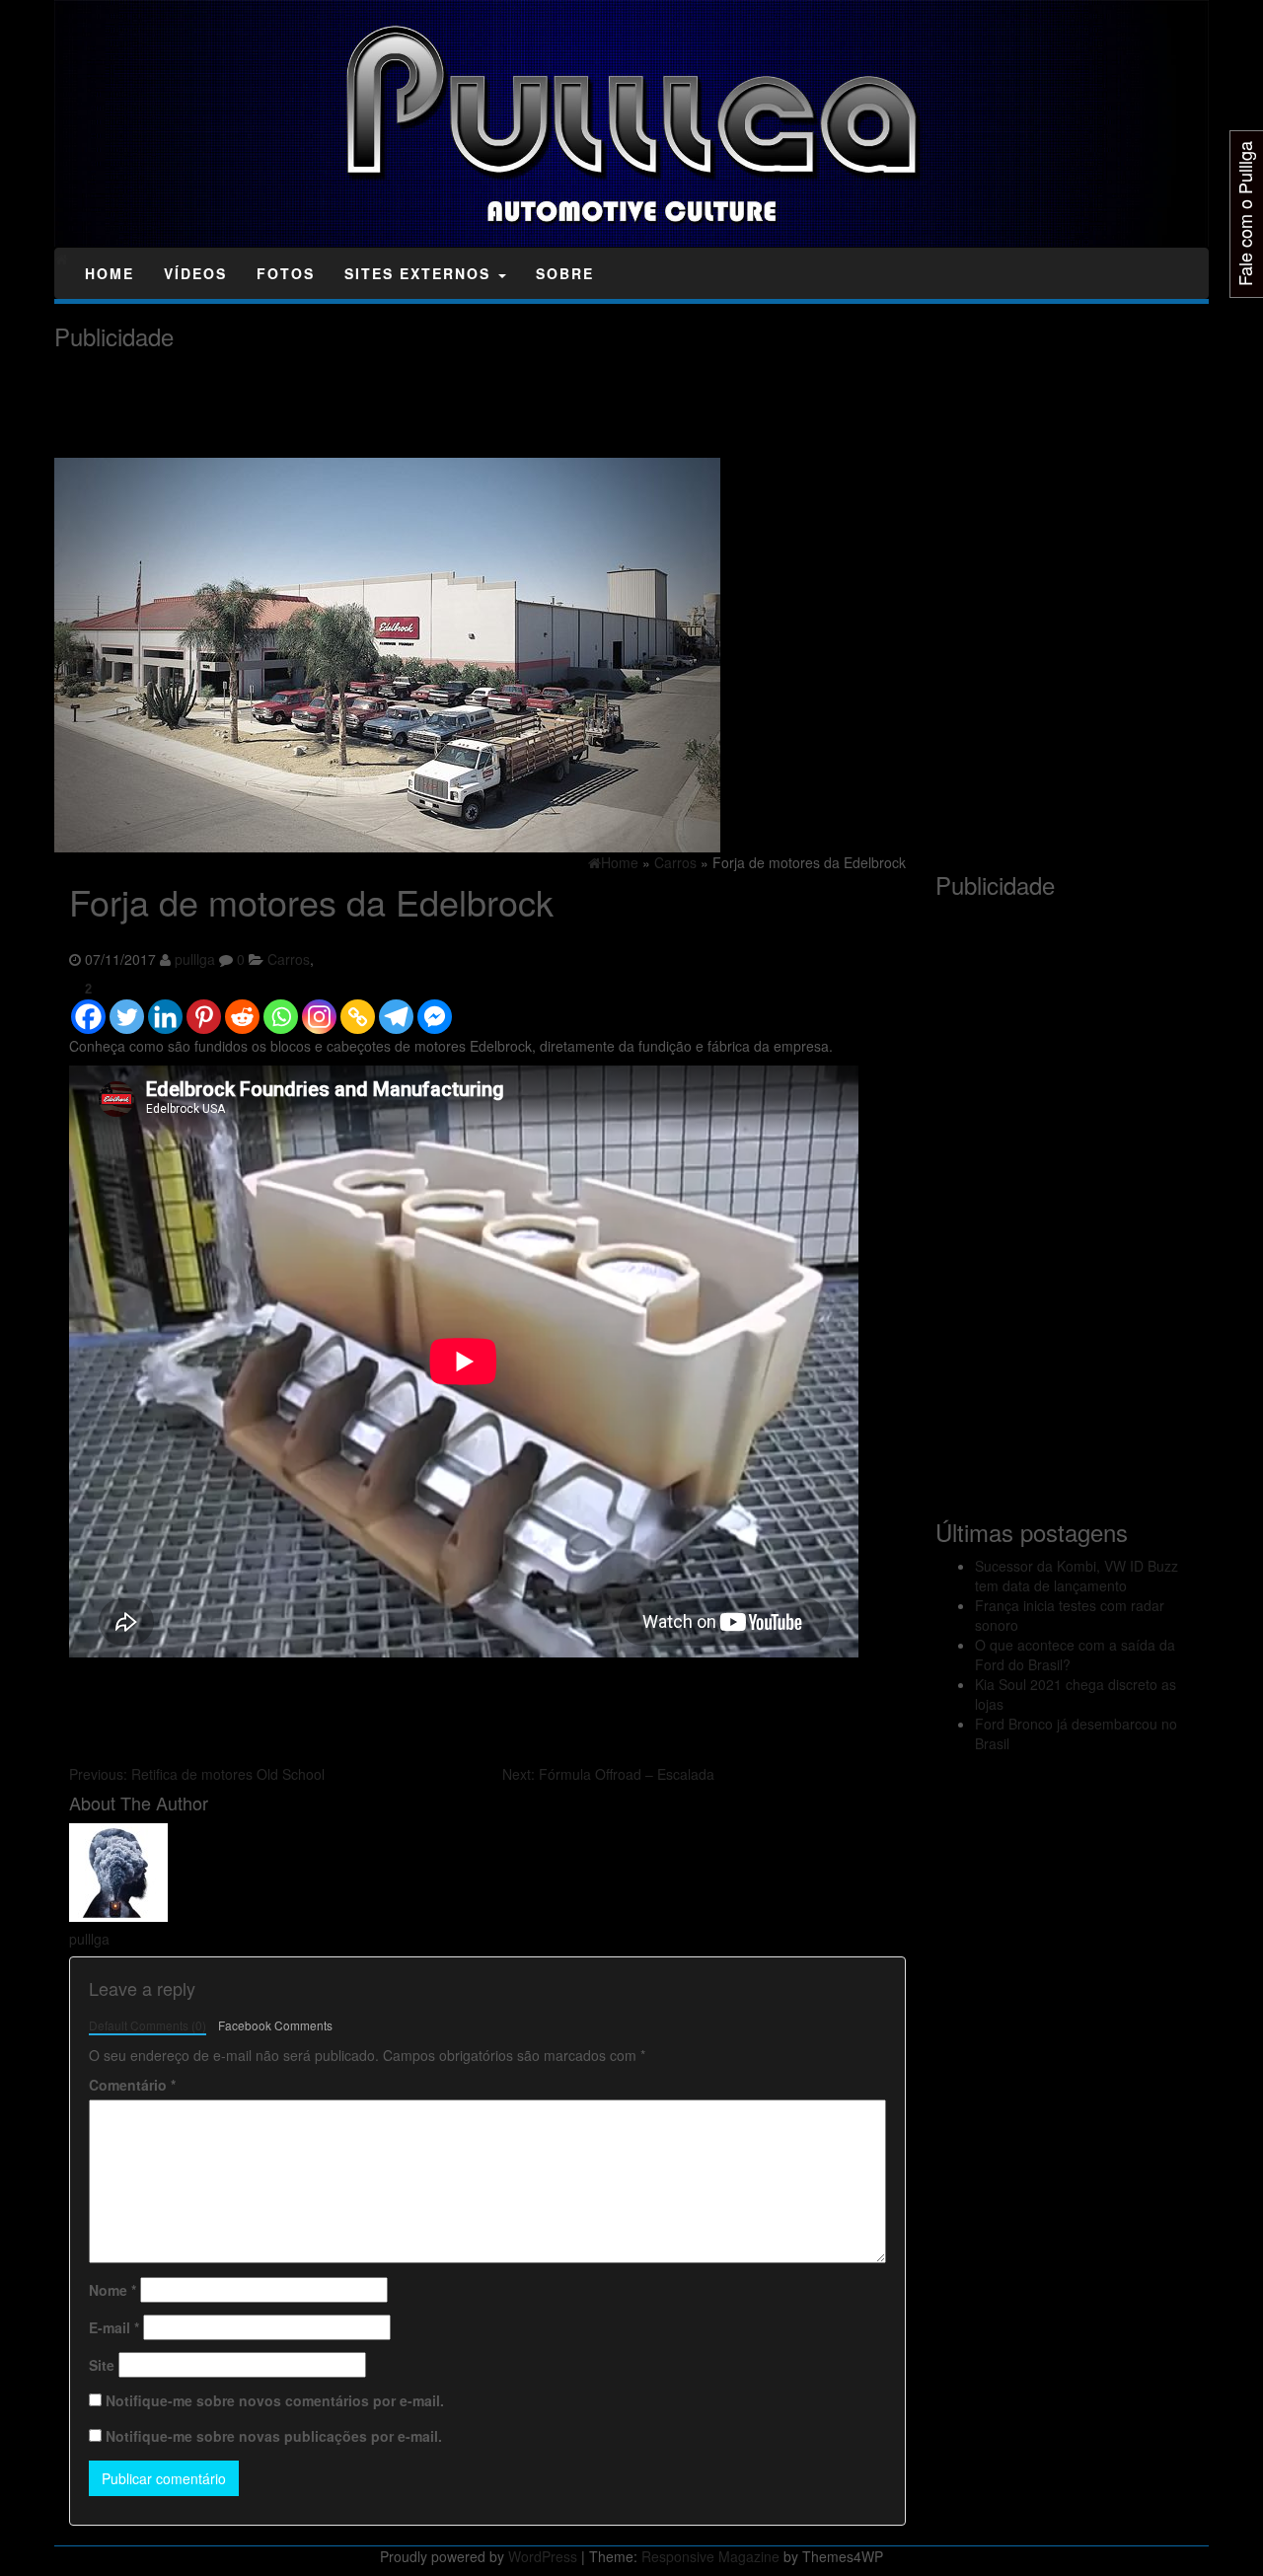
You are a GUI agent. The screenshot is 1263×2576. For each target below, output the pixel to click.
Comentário (132, 2085)
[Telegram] (396, 1007)
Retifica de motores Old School (197, 1774)
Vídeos (195, 273)
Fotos (286, 273)
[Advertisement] (413, 405)
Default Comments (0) (148, 2025)
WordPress (543, 2556)
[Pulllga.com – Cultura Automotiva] (62, 258)
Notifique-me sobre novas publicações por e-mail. (274, 2436)
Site (102, 2365)
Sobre (565, 273)
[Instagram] (319, 1007)
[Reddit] (242, 1007)
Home (110, 273)
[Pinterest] (204, 1007)
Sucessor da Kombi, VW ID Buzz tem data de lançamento (1077, 1576)
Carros (289, 959)
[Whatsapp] (281, 1007)
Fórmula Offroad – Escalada (608, 1774)
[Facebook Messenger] (435, 1007)
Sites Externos (420, 273)
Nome (112, 2290)
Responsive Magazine (710, 2556)
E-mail (114, 2327)
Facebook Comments (275, 2025)
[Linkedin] (165, 1007)
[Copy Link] (358, 1007)
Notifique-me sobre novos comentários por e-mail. (275, 2400)
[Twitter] (127, 1007)
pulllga (195, 959)
